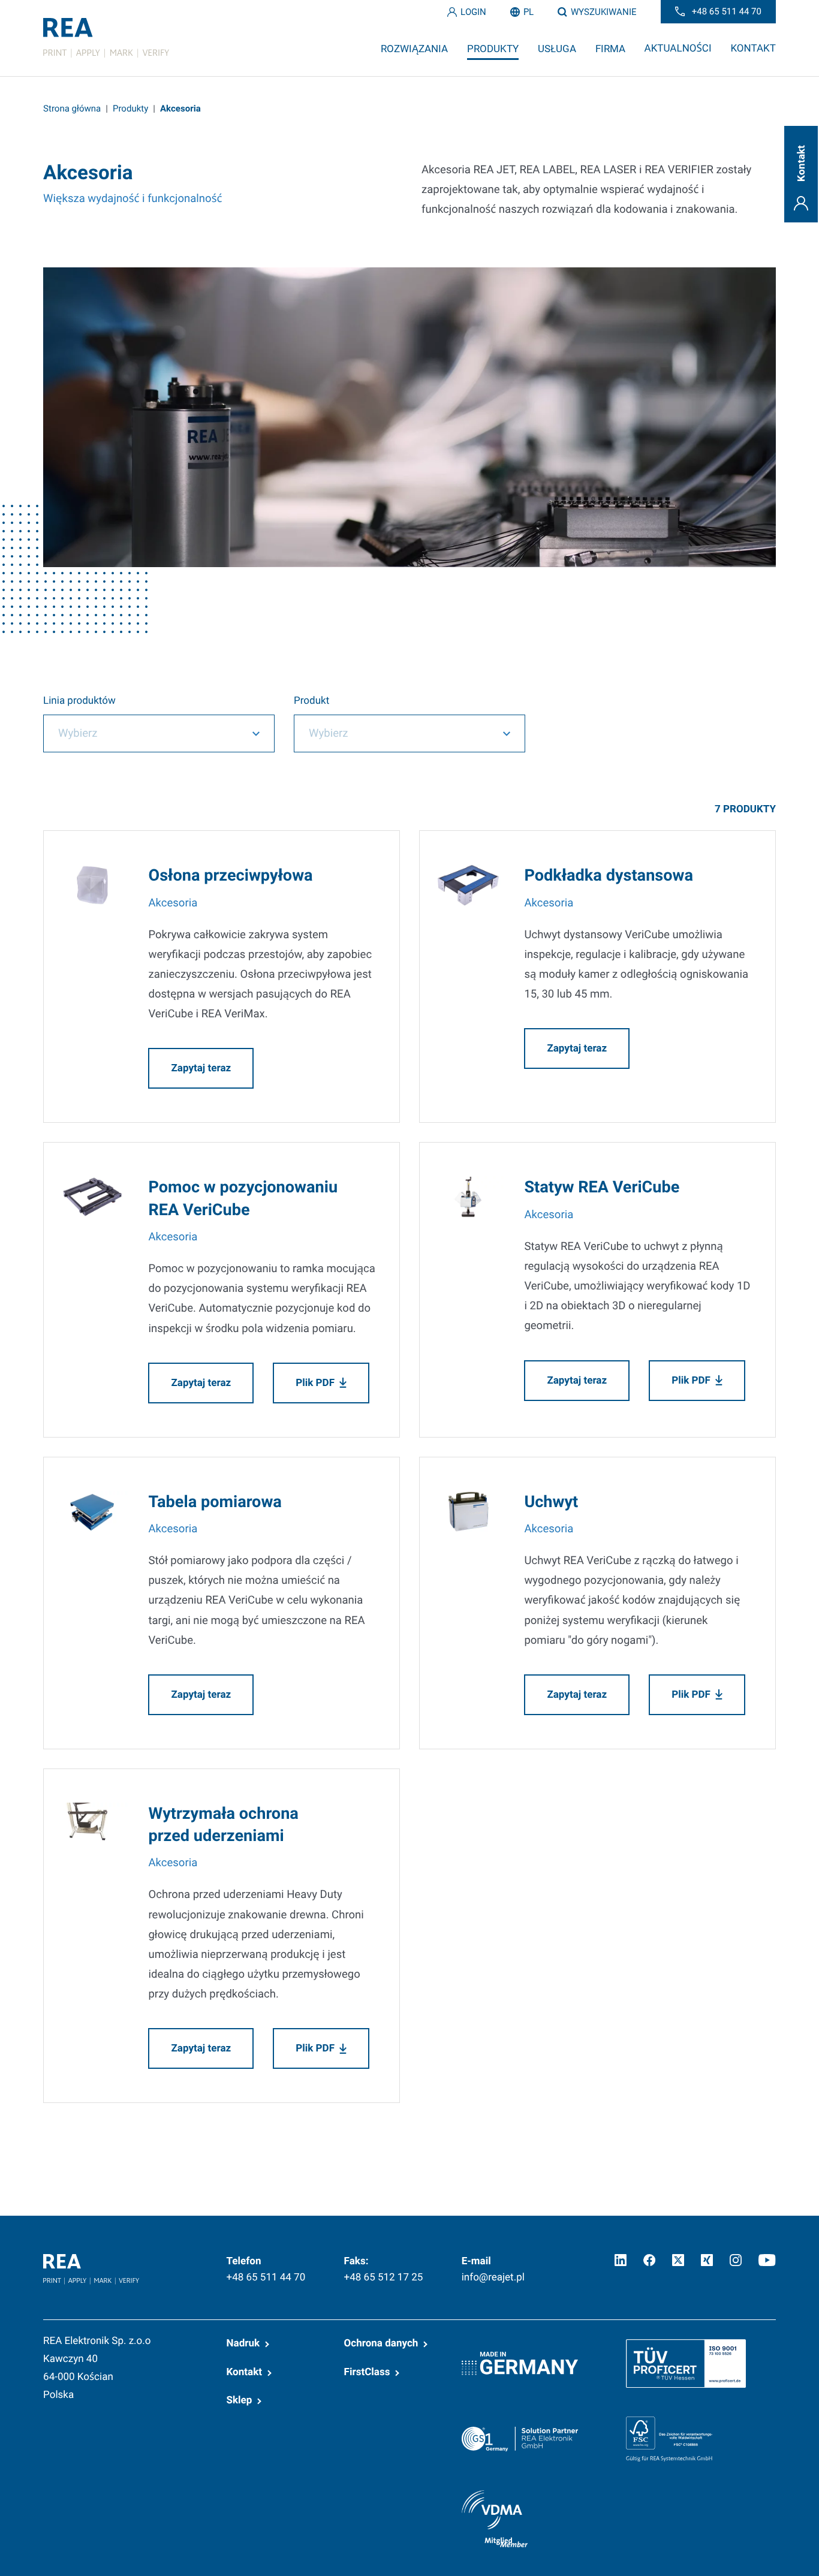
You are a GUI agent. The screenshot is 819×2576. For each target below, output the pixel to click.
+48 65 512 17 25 (384, 2277)
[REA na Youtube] (767, 2260)
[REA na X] (678, 2260)
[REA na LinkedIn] (621, 2260)
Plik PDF (315, 1383)
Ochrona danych (381, 2343)
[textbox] (142, 733)
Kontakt (245, 2372)
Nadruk (243, 2343)
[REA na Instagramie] (736, 2260)
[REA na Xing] (707, 2260)
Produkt (311, 701)
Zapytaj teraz (201, 1068)
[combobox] (159, 733)
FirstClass (367, 2372)
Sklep (240, 2400)
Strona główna (72, 109)
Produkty (130, 109)
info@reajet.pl (493, 2277)
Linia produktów (79, 701)
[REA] (106, 38)
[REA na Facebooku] (649, 2260)
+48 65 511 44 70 (266, 2277)
